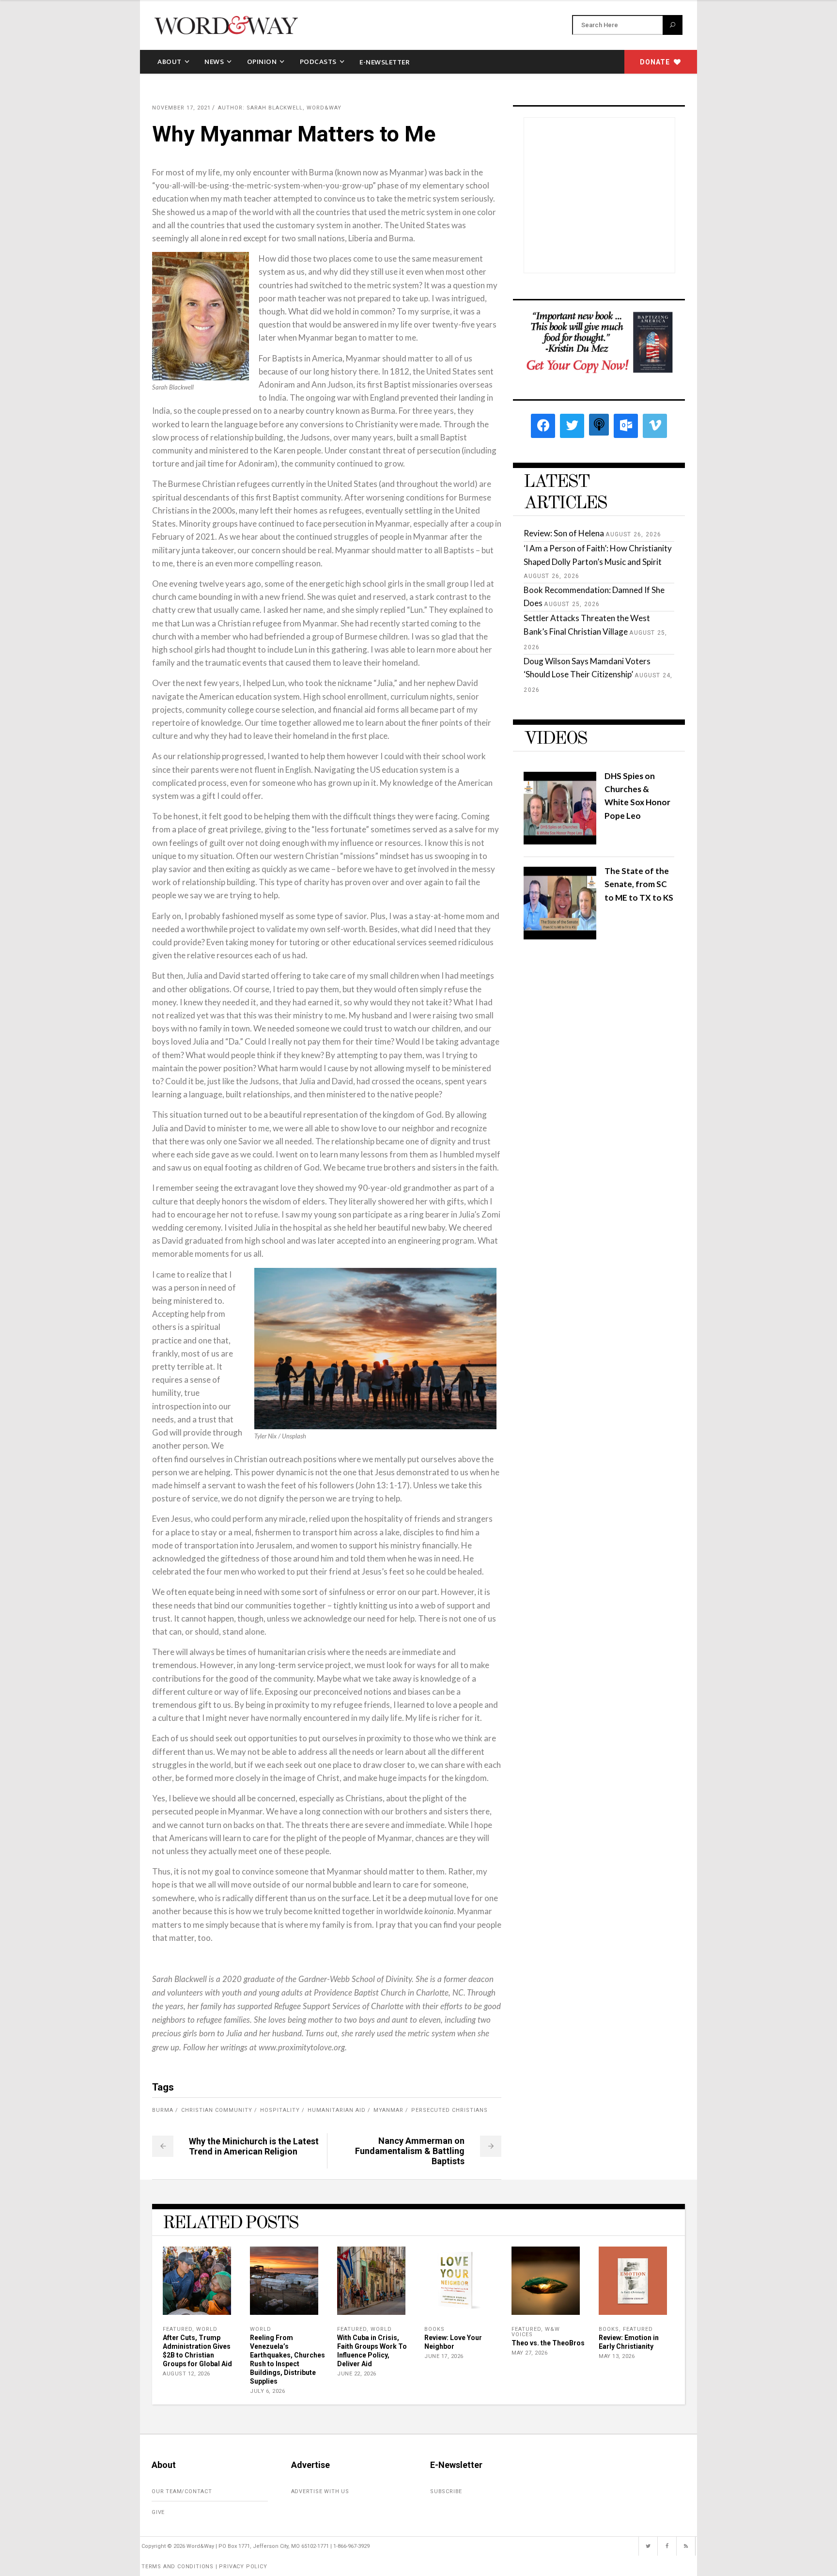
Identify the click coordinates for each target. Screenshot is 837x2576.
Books (434, 2329)
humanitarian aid (337, 2110)
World (207, 2329)
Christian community (217, 2110)
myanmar (388, 2110)
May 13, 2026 (617, 2356)
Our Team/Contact (182, 2491)
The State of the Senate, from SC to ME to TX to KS (639, 884)
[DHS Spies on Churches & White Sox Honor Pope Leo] (560, 841)
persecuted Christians (449, 2110)
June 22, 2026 (357, 2374)
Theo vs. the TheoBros (548, 2343)
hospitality (280, 2110)
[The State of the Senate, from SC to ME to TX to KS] (560, 936)
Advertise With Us (320, 2491)
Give (158, 2512)
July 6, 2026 (267, 2391)
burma (163, 2110)
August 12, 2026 (186, 2374)
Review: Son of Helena (564, 533)
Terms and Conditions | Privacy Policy (204, 2567)
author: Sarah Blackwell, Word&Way (280, 108)
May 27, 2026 (529, 2353)
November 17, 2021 (181, 108)
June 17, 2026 (444, 2356)
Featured (178, 2329)
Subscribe (446, 2491)
